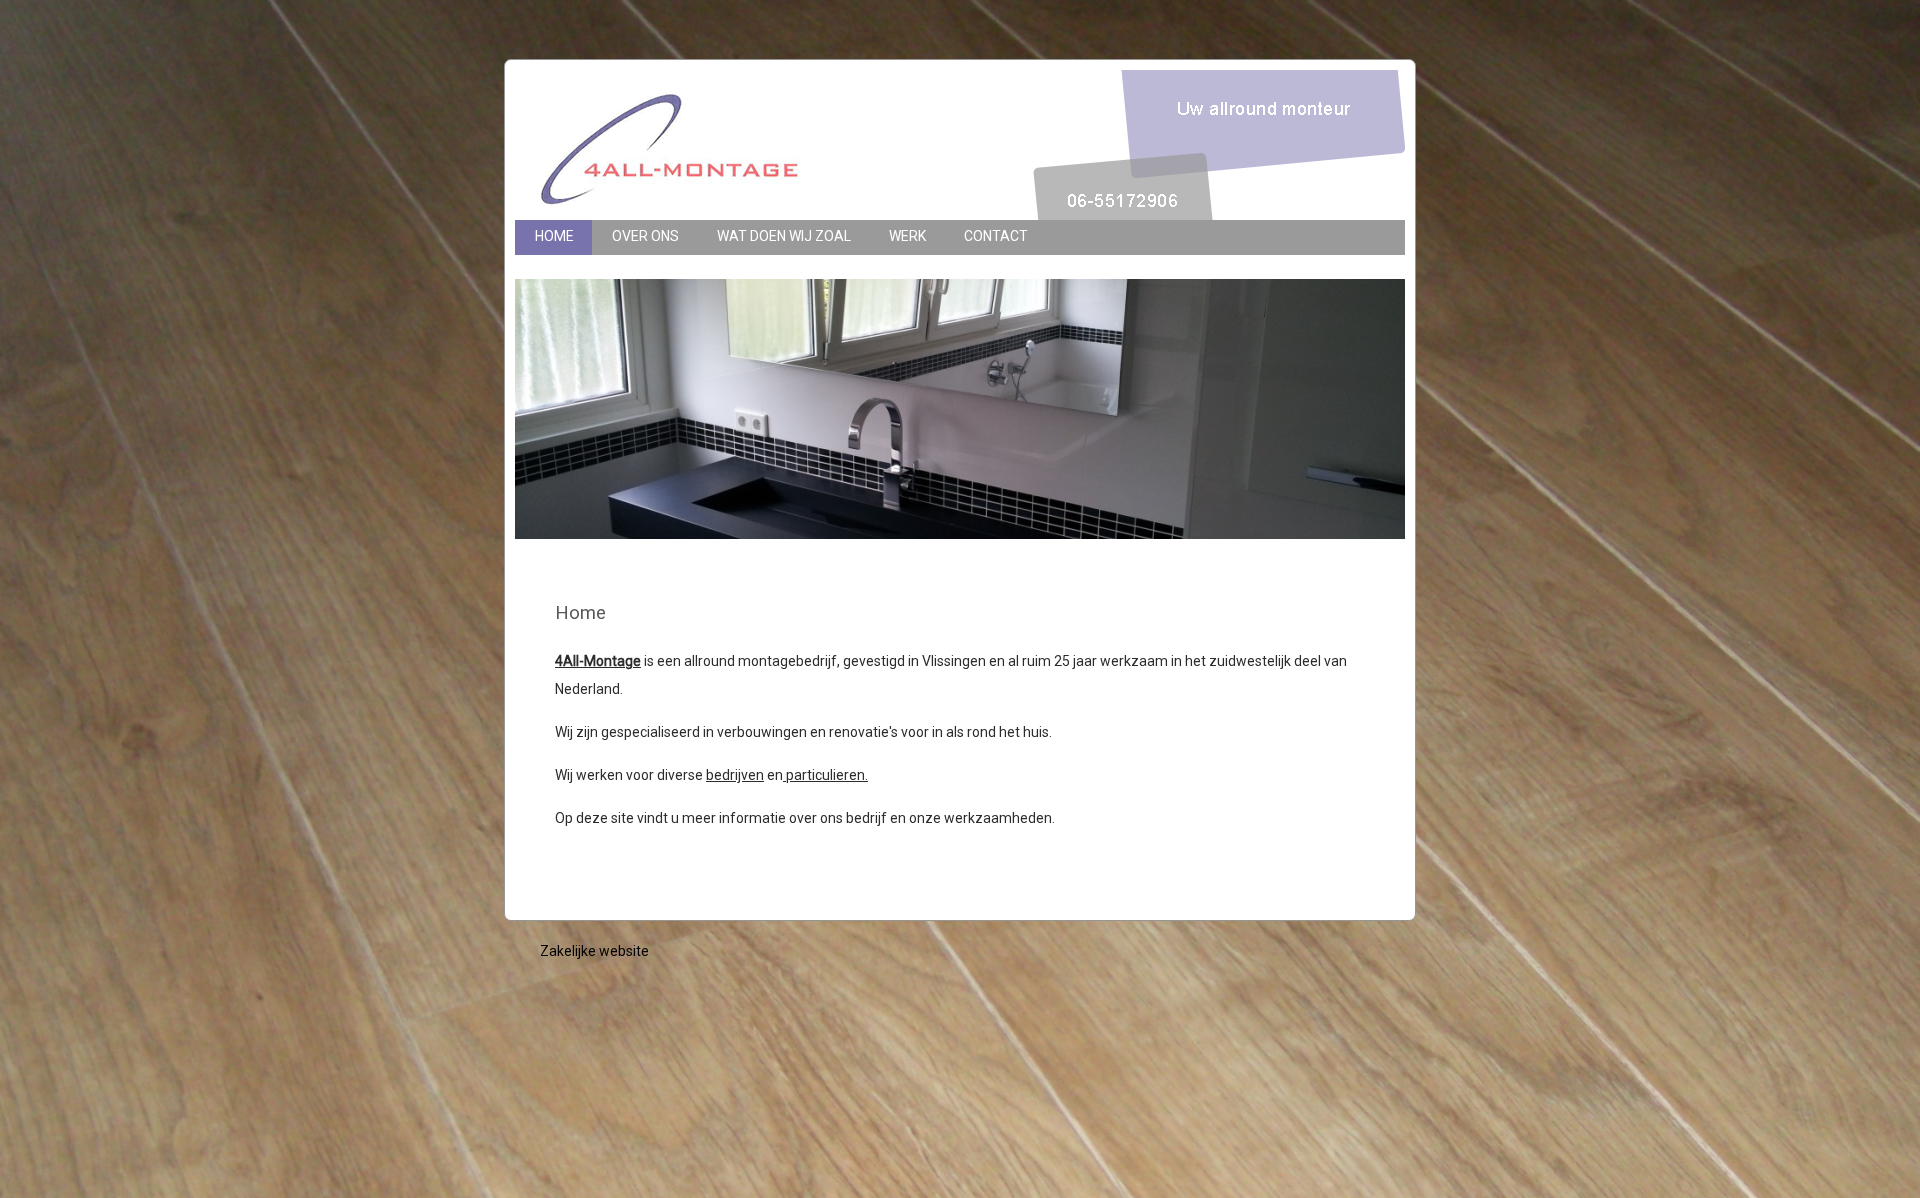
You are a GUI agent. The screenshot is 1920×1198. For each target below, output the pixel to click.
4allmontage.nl (805, 145)
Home (554, 236)
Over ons (645, 236)
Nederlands (1322, 335)
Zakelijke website (594, 951)
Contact (996, 236)
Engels (1341, 335)
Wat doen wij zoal (784, 236)
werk (907, 236)
